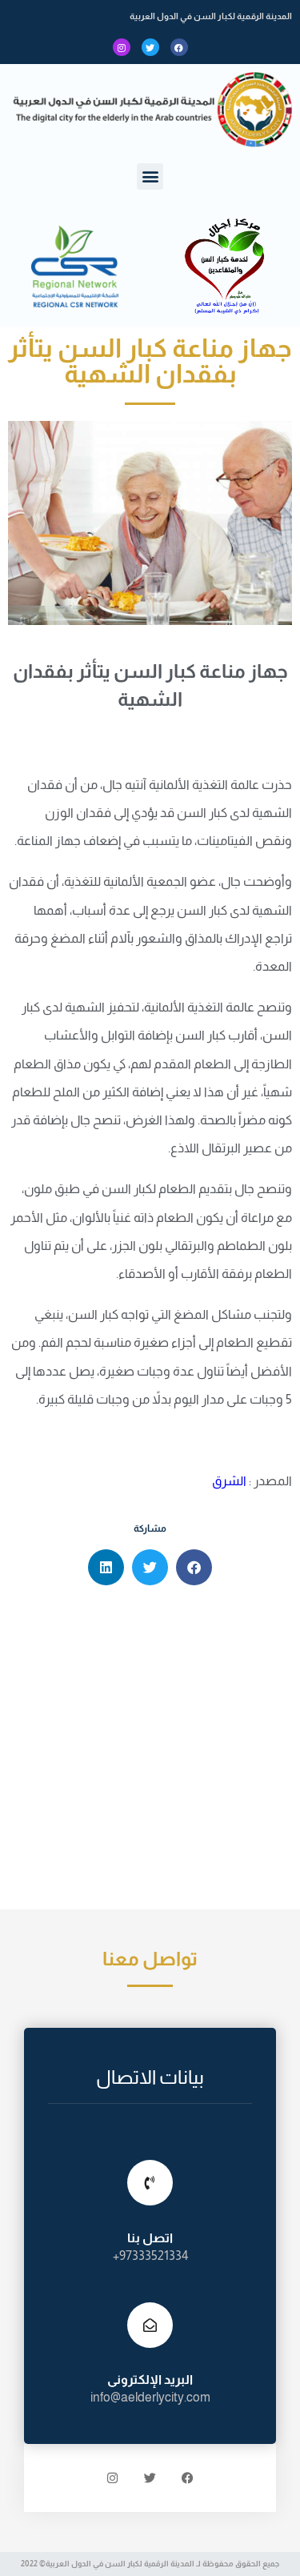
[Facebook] (179, 47)
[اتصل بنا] (150, 2183)
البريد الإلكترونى (150, 2380)
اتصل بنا (150, 2238)
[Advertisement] (150, 1751)
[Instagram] (122, 47)
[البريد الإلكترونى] (150, 2325)
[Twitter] (150, 47)
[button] (150, 176)
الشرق (228, 1481)
